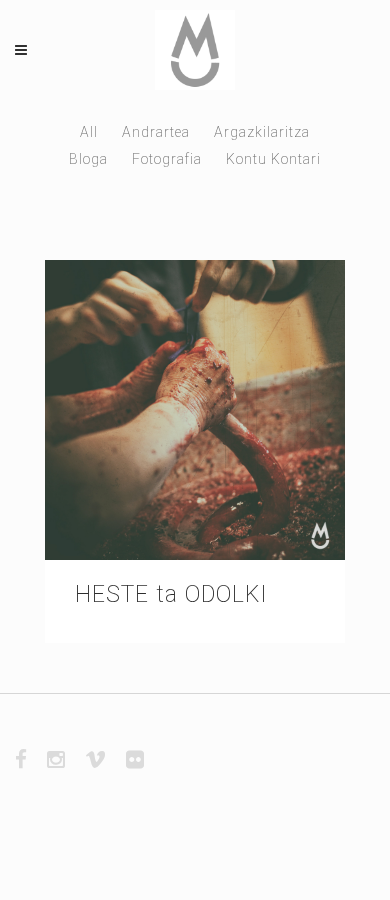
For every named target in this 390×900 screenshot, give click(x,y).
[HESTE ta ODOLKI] (195, 410)
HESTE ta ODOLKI (171, 594)
